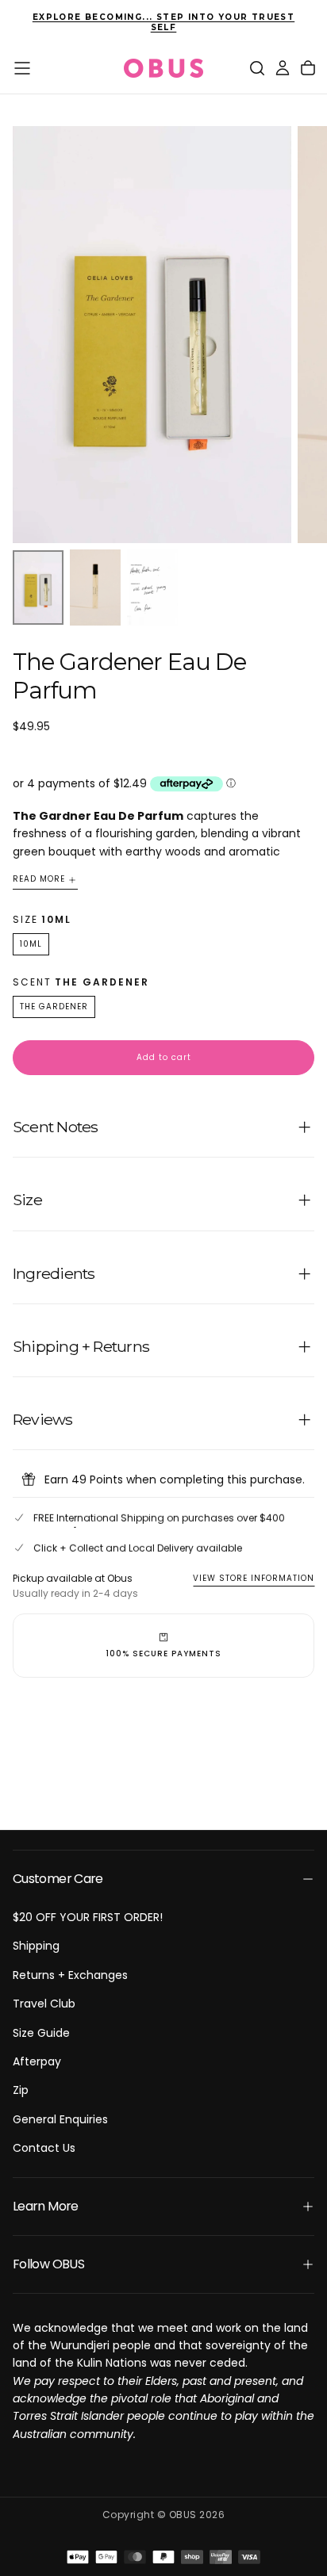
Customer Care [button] (58, 1879)
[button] (22, 68)
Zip (21, 2090)
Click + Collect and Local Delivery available (138, 1548)
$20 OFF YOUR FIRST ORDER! (88, 1917)
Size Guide (41, 2033)
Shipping (36, 1946)
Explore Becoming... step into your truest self (163, 22)
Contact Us (44, 2148)
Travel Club (44, 2004)
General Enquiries (60, 2119)
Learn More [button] (46, 2206)
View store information (254, 1578)
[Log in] (283, 68)
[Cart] (308, 68)
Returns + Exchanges (70, 1975)
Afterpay (37, 2061)
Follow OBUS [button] (48, 2264)
